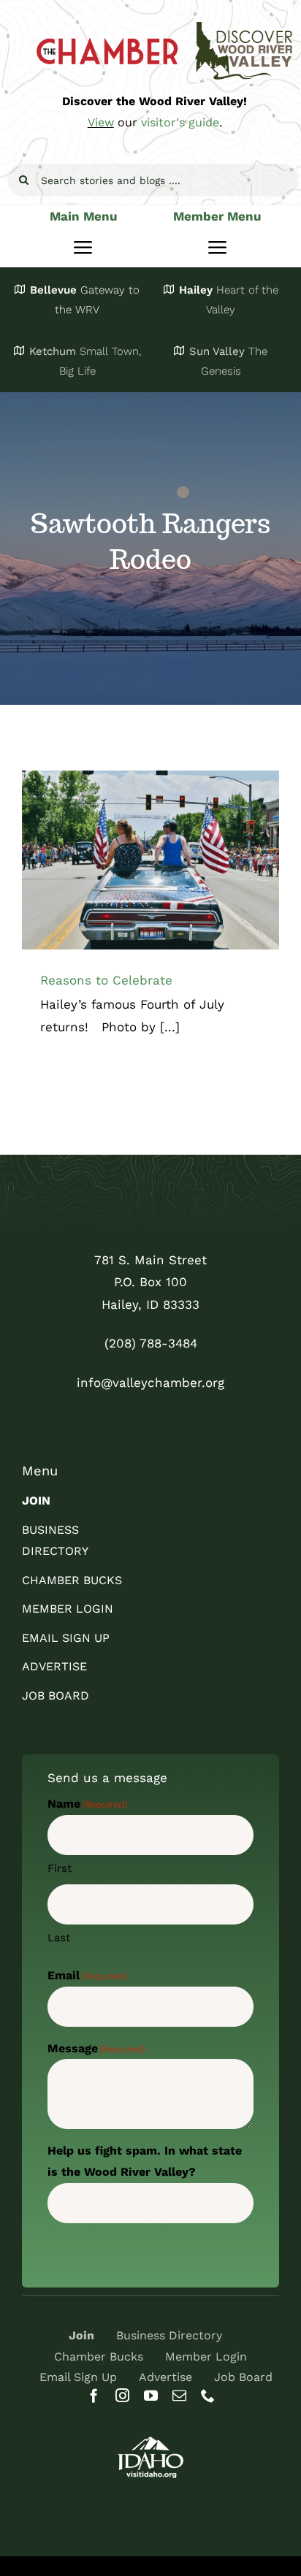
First (60, 1868)
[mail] (179, 2395)
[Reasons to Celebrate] (150, 860)
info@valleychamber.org (150, 1383)
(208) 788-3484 (151, 1343)
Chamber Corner (150, 873)
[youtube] (151, 2395)
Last (59, 1938)
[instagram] (122, 2395)
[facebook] (94, 2395)
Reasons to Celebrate (106, 980)
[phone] (208, 2395)
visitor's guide (180, 122)
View (101, 122)
